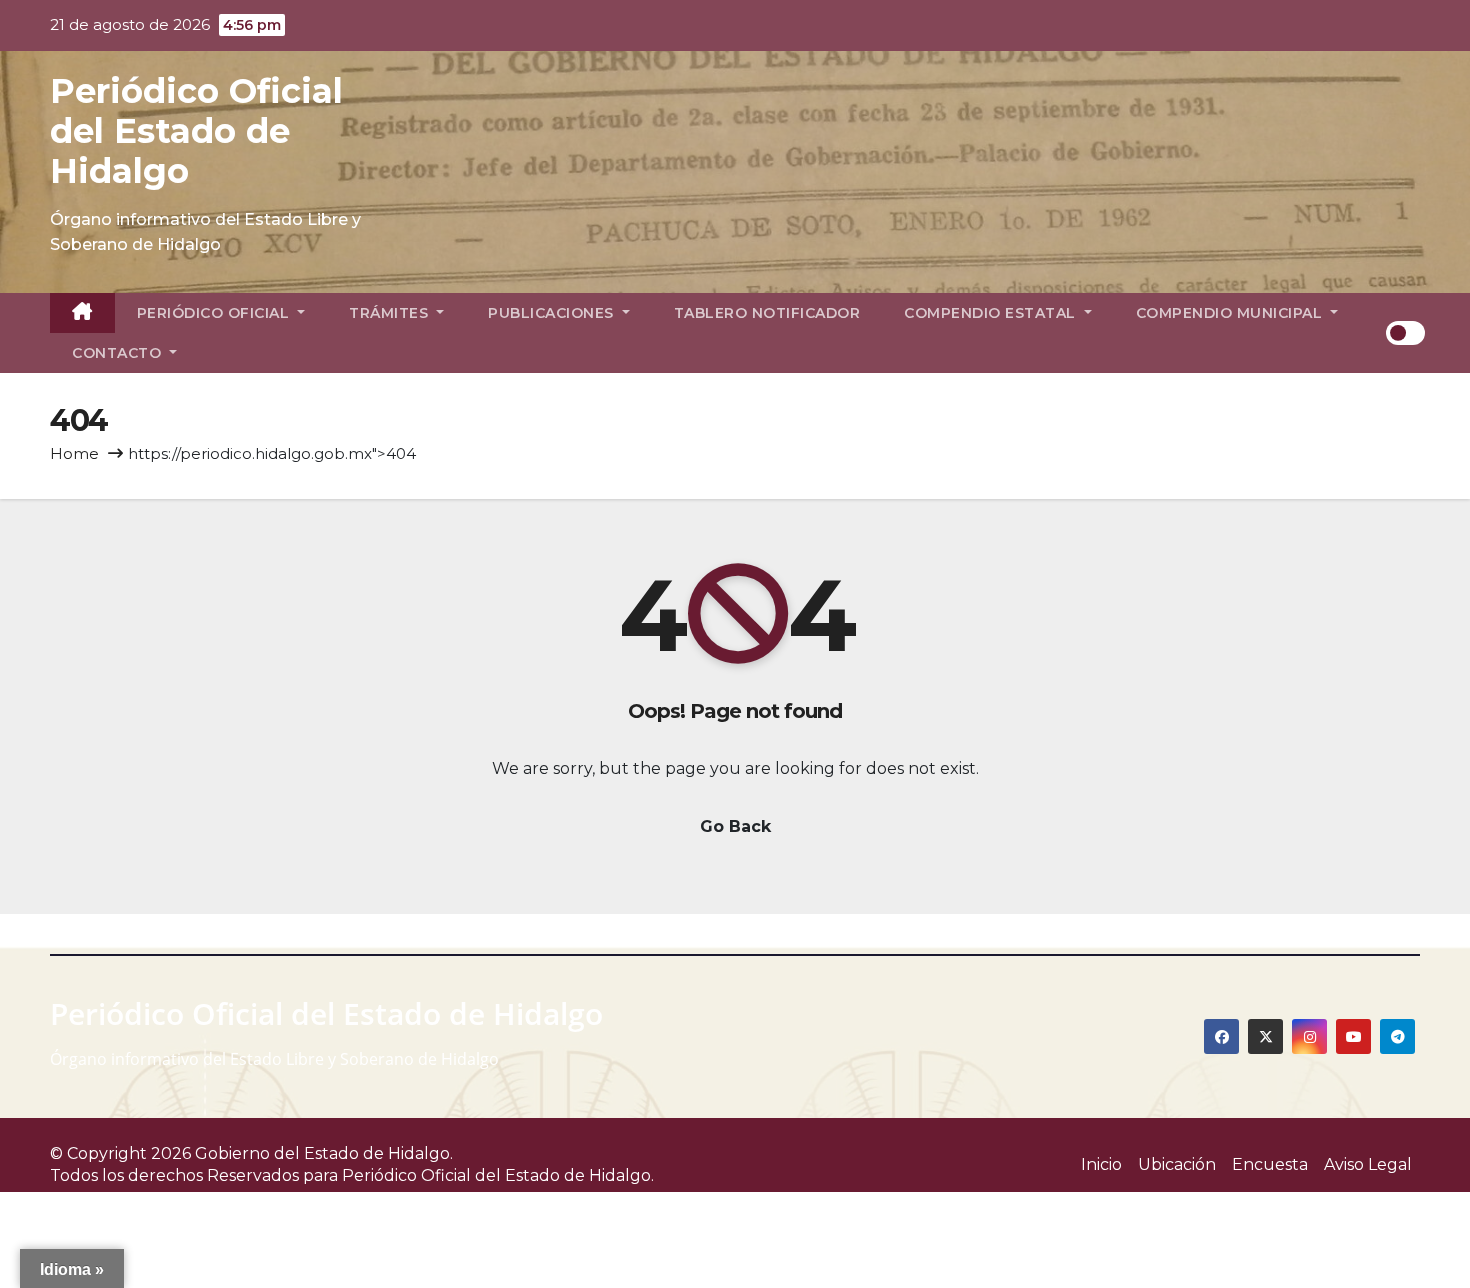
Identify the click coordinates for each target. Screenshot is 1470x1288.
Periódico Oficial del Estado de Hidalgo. (498, 1175)
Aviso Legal (1368, 1164)
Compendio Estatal (992, 313)
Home (74, 453)
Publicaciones (553, 313)
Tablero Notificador (767, 313)
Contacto (119, 353)
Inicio (1101, 1164)
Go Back (735, 826)
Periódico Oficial (215, 313)
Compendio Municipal (1231, 313)
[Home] (82, 313)
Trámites (391, 313)
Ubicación (1177, 1164)
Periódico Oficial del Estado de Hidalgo (196, 131)
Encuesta (1270, 1164)
